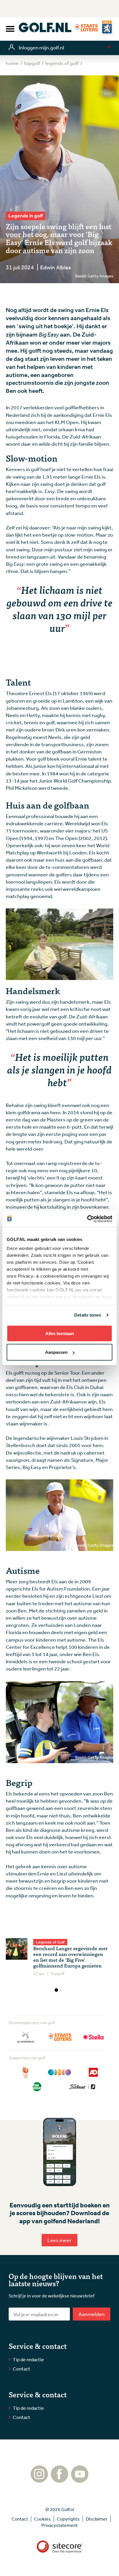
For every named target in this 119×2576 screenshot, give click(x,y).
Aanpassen (56, 1352)
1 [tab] (56, 1990)
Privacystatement (59, 2525)
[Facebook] (59, 2480)
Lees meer (59, 2240)
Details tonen (88, 1315)
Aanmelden (92, 2314)
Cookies (42, 2519)
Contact (22, 2369)
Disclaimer (97, 2519)
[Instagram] (39, 2480)
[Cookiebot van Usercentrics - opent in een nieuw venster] (87, 1219)
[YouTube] (80, 2480)
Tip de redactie (28, 2359)
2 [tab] (61, 1990)
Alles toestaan (60, 1333)
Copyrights (68, 2519)
